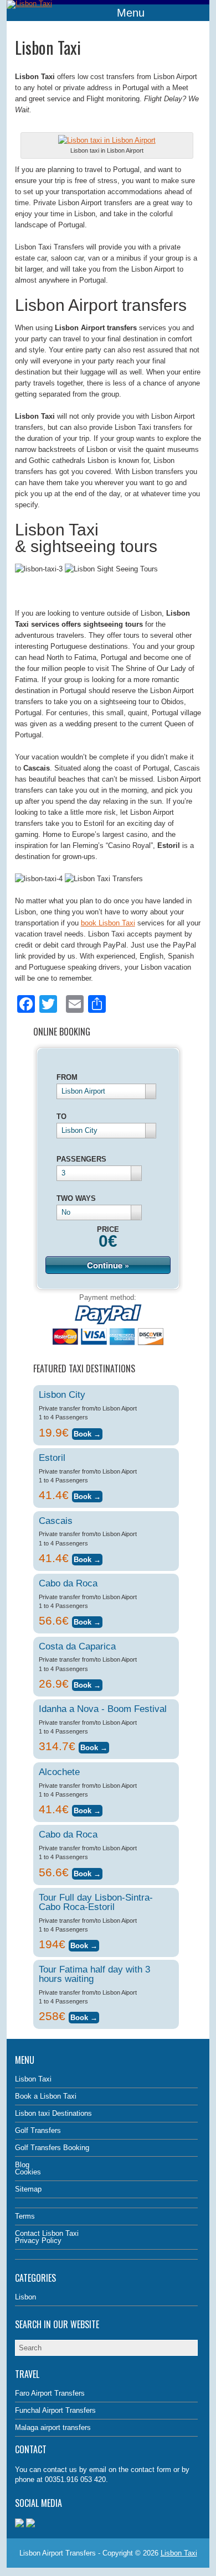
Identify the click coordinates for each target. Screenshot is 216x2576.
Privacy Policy (38, 2241)
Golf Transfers (38, 2130)
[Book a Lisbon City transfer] (87, 1432)
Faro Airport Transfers (50, 2393)
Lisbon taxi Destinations (53, 2113)
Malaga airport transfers (53, 2427)
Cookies (28, 2172)
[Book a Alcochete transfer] (87, 1809)
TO (61, 1117)
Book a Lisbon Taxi (46, 2096)
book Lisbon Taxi (108, 923)
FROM (67, 1077)
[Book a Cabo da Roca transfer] (87, 1620)
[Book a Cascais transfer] (87, 1558)
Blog (22, 2165)
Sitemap (28, 2189)
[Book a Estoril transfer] (87, 1495)
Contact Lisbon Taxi (47, 2233)
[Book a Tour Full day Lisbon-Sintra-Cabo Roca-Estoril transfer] (84, 1944)
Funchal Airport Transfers (55, 2410)
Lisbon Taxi (33, 2079)
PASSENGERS (81, 1159)
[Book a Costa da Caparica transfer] (87, 1683)
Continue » (108, 1265)
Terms (25, 2216)
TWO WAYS (76, 1198)
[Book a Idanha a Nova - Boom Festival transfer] (94, 1746)
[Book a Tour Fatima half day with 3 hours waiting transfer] (84, 2016)
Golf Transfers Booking (52, 2148)
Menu (131, 13)
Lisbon (25, 2297)
